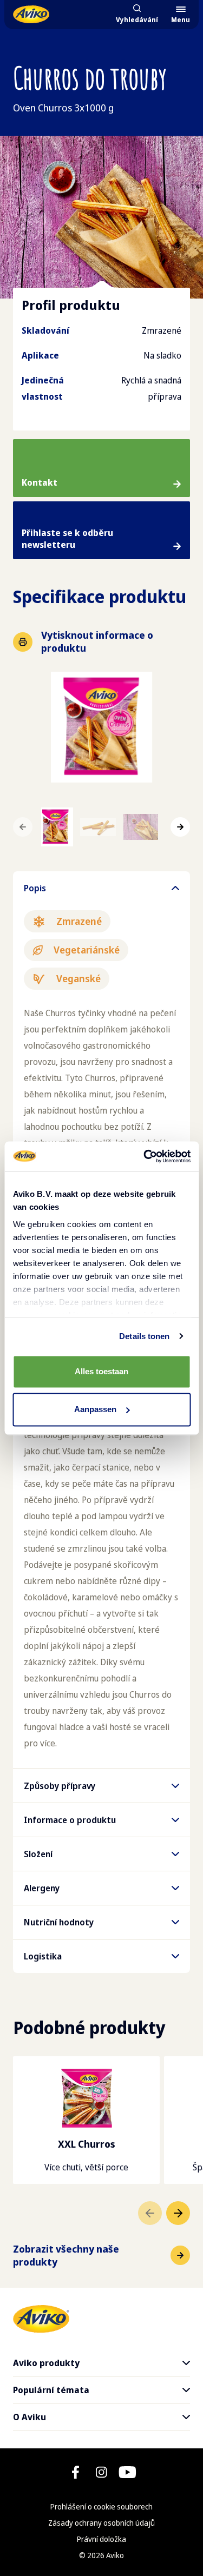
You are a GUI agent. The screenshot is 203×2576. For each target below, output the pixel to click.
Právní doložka (101, 2539)
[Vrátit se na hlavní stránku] (31, 14)
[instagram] (101, 2472)
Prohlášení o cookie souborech (101, 2507)
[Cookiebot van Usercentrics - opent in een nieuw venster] (145, 1156)
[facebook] (76, 2472)
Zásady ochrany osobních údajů (101, 2523)
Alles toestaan (101, 1371)
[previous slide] (23, 827)
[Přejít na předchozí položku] (150, 2213)
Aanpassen (95, 1409)
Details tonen (144, 1336)
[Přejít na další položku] (178, 2213)
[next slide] (180, 827)
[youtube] (127, 2472)
